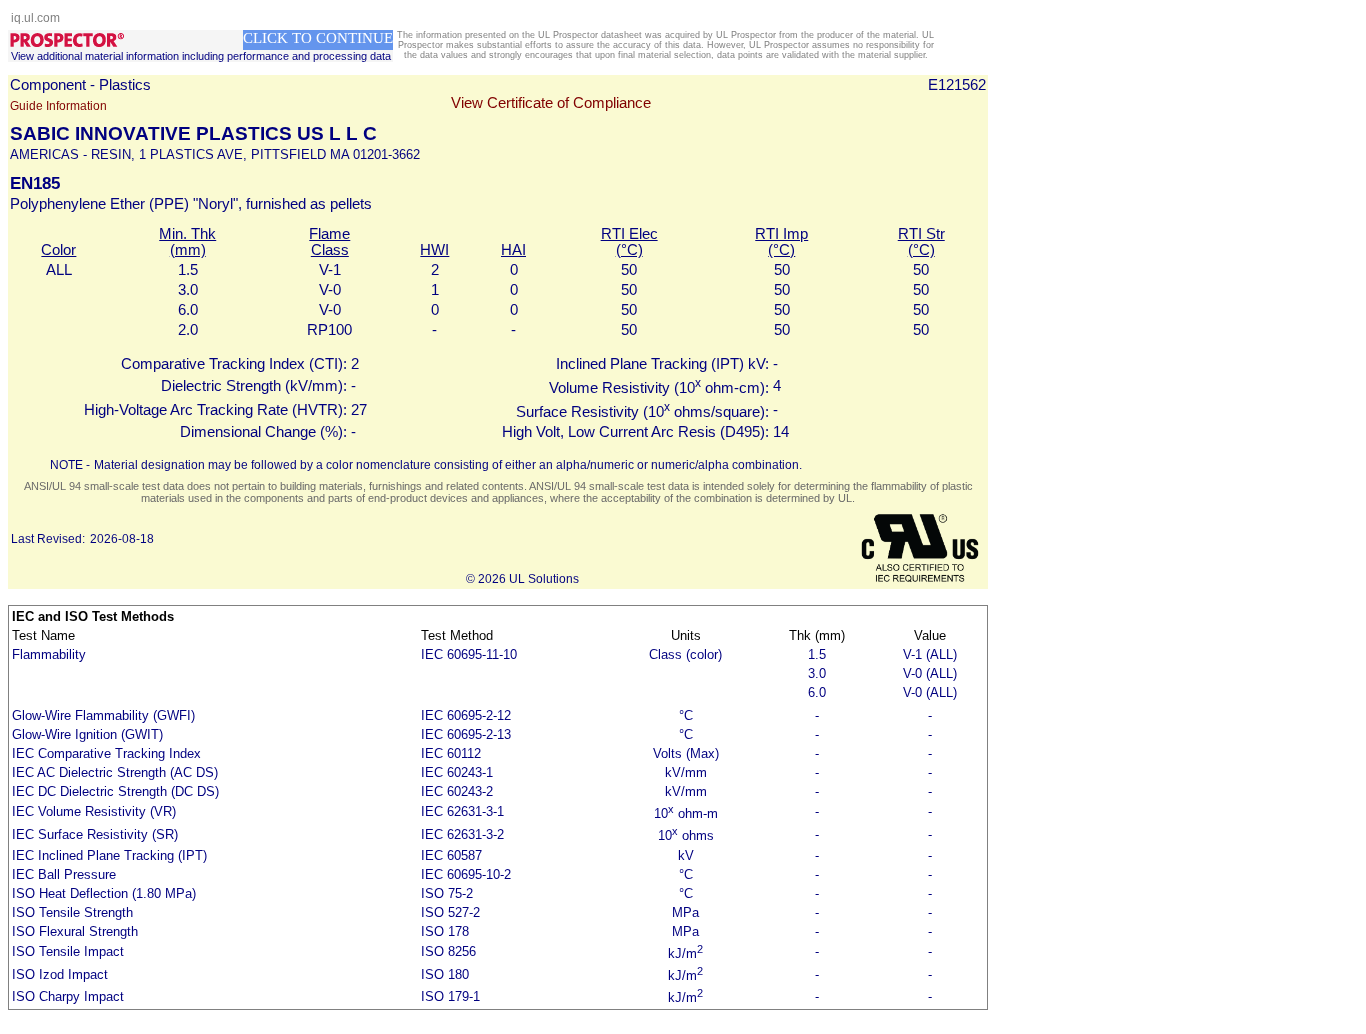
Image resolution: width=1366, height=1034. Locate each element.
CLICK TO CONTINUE (318, 38)
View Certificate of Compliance (551, 103)
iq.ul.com (35, 18)
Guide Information (58, 106)
